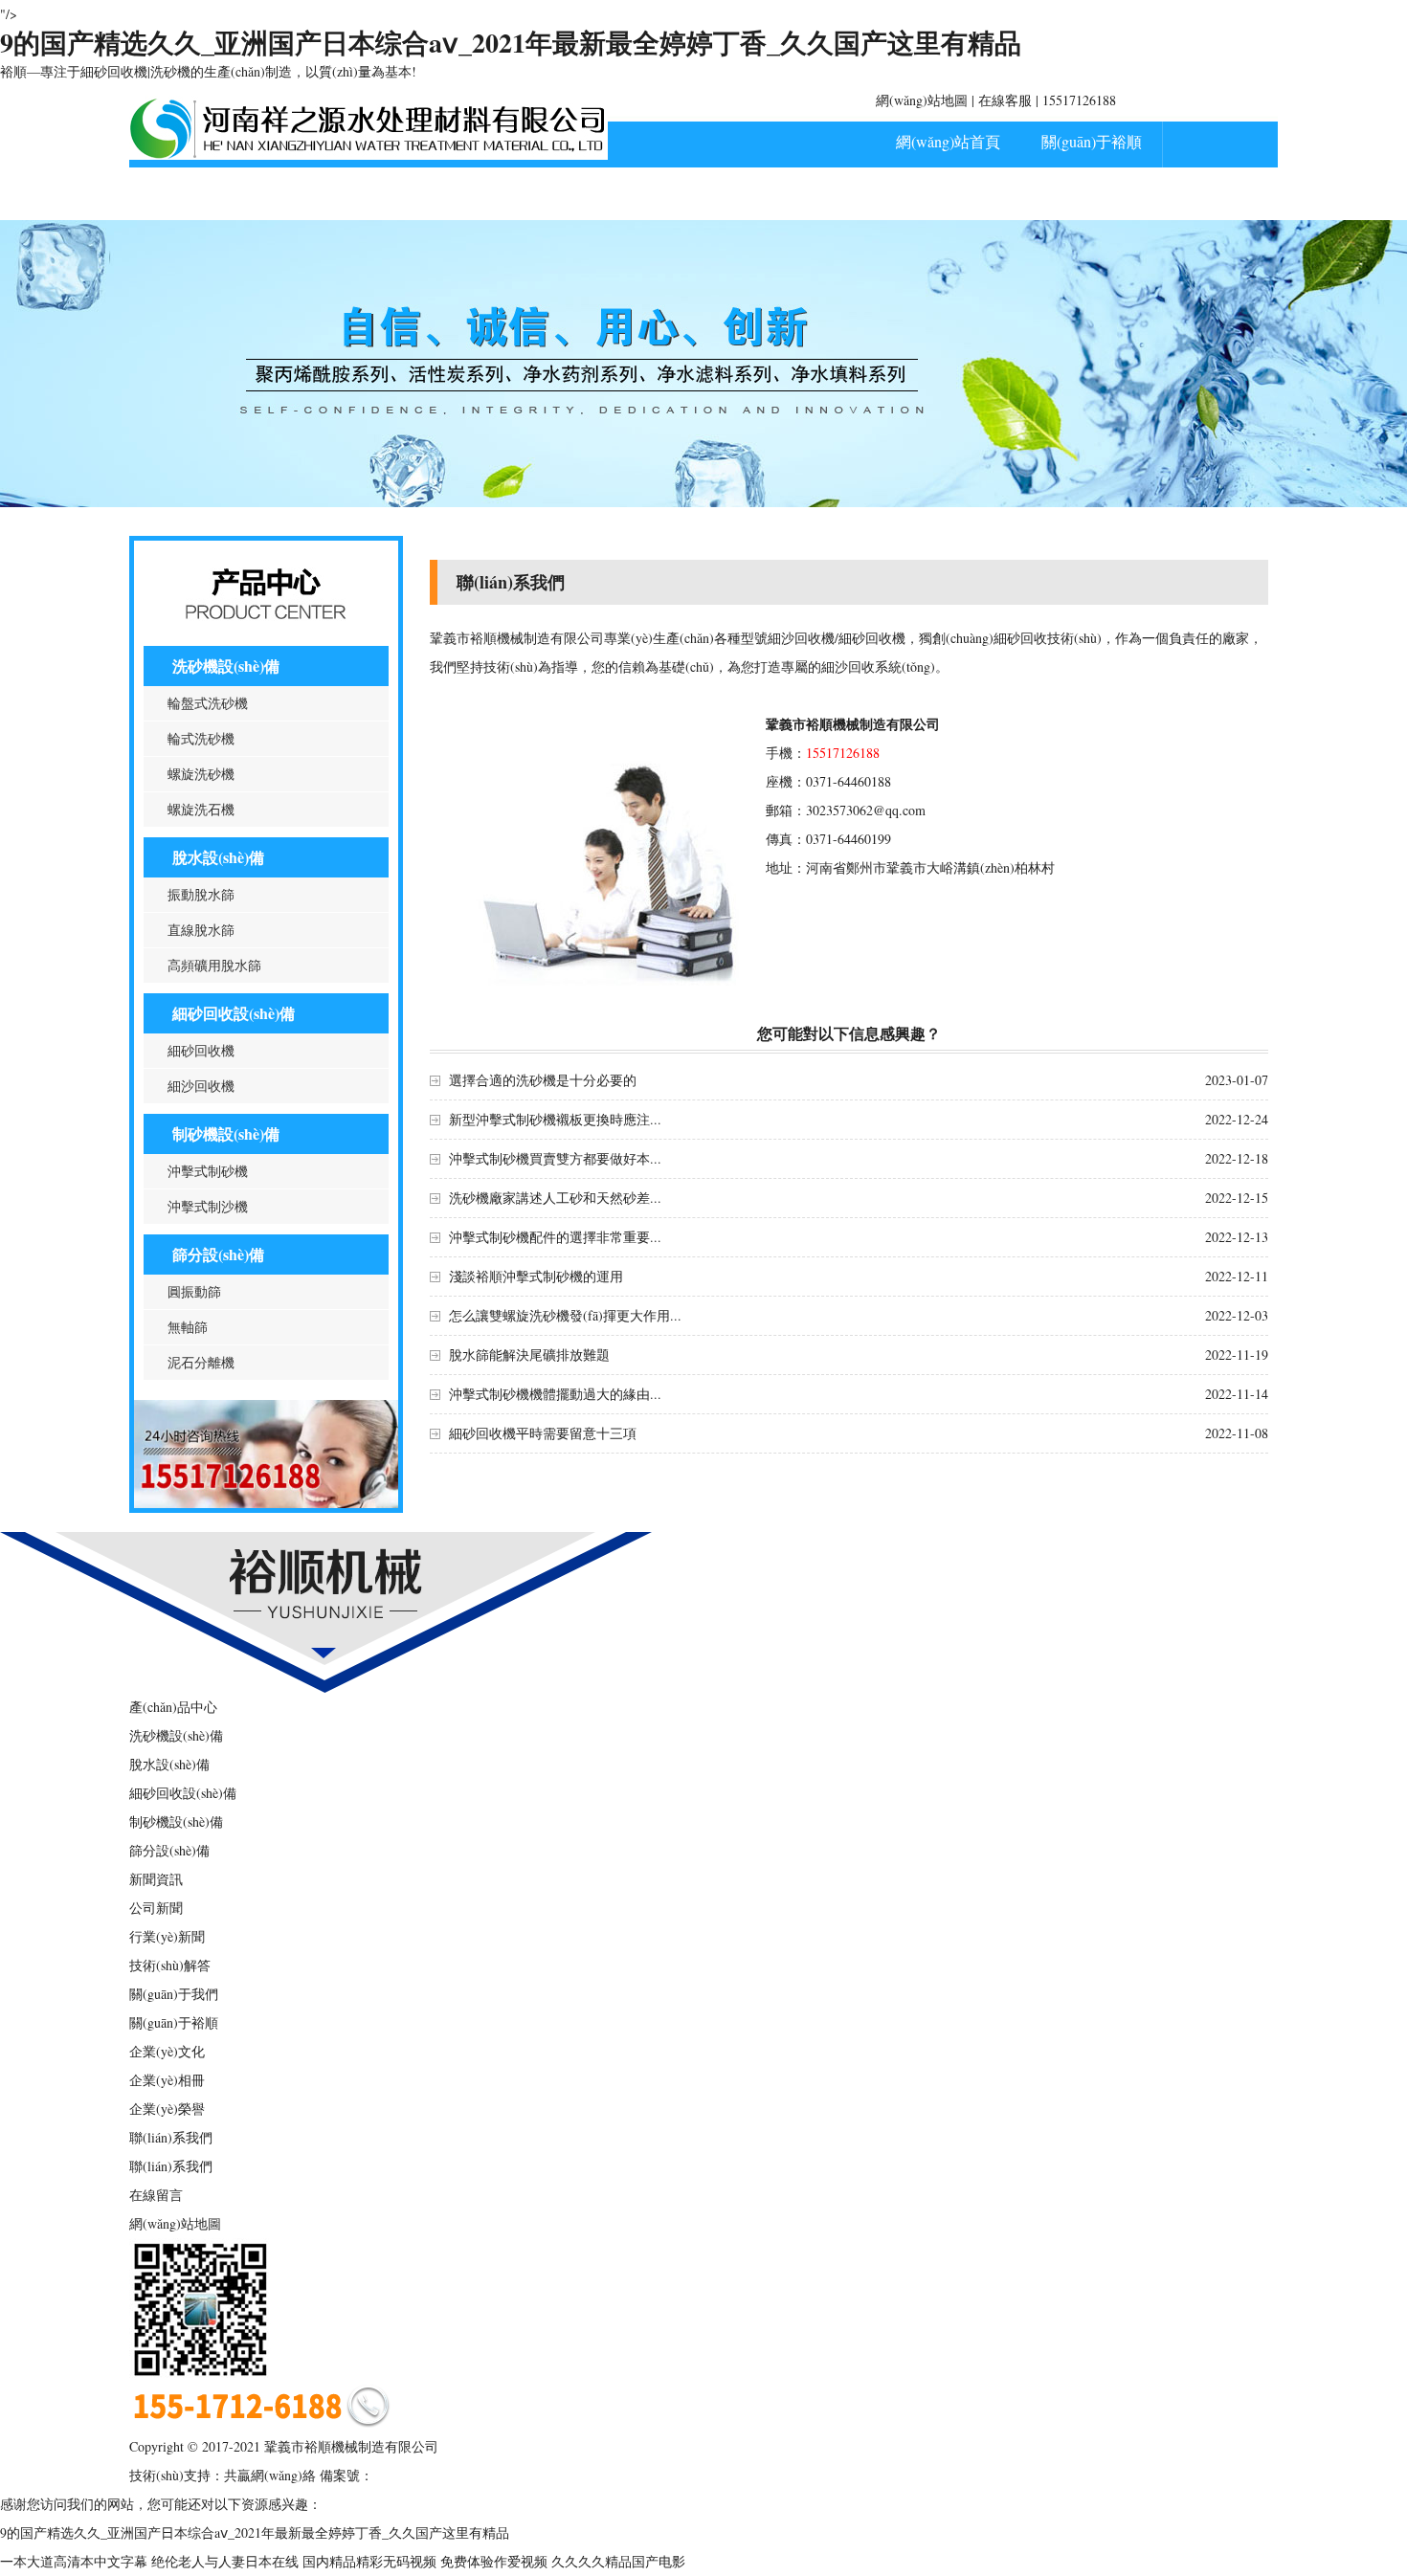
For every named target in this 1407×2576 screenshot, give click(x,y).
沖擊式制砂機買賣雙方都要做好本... (555, 1158)
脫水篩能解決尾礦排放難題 (529, 1355)
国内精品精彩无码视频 (369, 2561)
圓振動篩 (194, 1291)
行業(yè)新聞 (167, 1936)
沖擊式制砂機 (208, 1171)
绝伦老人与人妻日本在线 (225, 2561)
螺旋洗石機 (201, 809)
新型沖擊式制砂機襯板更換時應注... (555, 1119)
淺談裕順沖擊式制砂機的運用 (536, 1276)
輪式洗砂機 (201, 738)
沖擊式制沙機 (208, 1206)
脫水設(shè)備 (218, 857)
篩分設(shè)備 (218, 1254)
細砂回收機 (201, 1050)
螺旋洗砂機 (201, 774)
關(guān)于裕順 (1092, 141)
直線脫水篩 (201, 930)
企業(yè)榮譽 (167, 2109)
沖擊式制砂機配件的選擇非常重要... (555, 1237)
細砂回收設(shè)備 (234, 1013)
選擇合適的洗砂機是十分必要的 (543, 1080)
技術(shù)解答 (170, 1965)
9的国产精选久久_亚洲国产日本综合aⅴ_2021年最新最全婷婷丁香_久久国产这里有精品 (511, 43)
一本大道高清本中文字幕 (74, 2561)
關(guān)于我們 (174, 1994)
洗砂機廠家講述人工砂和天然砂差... (555, 1198)
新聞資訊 (345, 194)
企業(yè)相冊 (167, 2080)
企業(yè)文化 (167, 2051)
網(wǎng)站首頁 (948, 141)
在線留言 (156, 2195)
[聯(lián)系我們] (266, 1503)
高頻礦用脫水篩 (214, 965)
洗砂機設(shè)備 (226, 666)
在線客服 (1005, 100)
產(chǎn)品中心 (201, 194)
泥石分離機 (201, 1362)
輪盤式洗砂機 (208, 703)
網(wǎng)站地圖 (922, 100)
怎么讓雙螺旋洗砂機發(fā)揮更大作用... (565, 1315)
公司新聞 (156, 1908)
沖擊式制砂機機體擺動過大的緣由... (555, 1394)
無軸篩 (188, 1327)
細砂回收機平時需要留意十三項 (543, 1433)
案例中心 (488, 194)
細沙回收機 (201, 1086)
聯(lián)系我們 (632, 194)
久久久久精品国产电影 (618, 2561)
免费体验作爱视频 (494, 2561)
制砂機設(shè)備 (226, 1133)
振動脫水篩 (201, 894)
